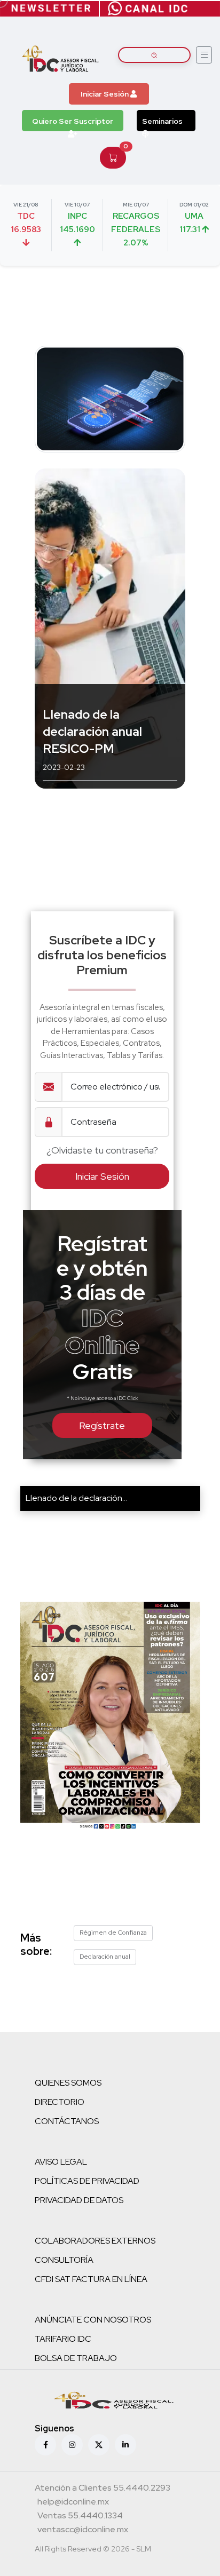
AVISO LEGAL (61, 2162)
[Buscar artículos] (154, 55)
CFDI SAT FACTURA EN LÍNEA (91, 2279)
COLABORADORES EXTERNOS (95, 2241)
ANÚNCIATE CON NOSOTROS (93, 2320)
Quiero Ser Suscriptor (73, 121)
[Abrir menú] (204, 55)
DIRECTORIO (60, 2102)
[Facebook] (45, 2445)
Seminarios (162, 121)
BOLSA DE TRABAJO (76, 2358)
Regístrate (102, 1425)
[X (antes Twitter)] (99, 2445)
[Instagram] (72, 2445)
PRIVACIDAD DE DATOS (79, 2200)
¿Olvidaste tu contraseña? (102, 1150)
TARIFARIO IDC (63, 2339)
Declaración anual (105, 1957)
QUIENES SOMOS (68, 2083)
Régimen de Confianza (113, 1933)
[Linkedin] (125, 2445)
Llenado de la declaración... (76, 1498)
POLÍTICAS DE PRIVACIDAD (87, 2181)
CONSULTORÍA (64, 2260)
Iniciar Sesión (105, 94)
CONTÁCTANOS (67, 2121)
